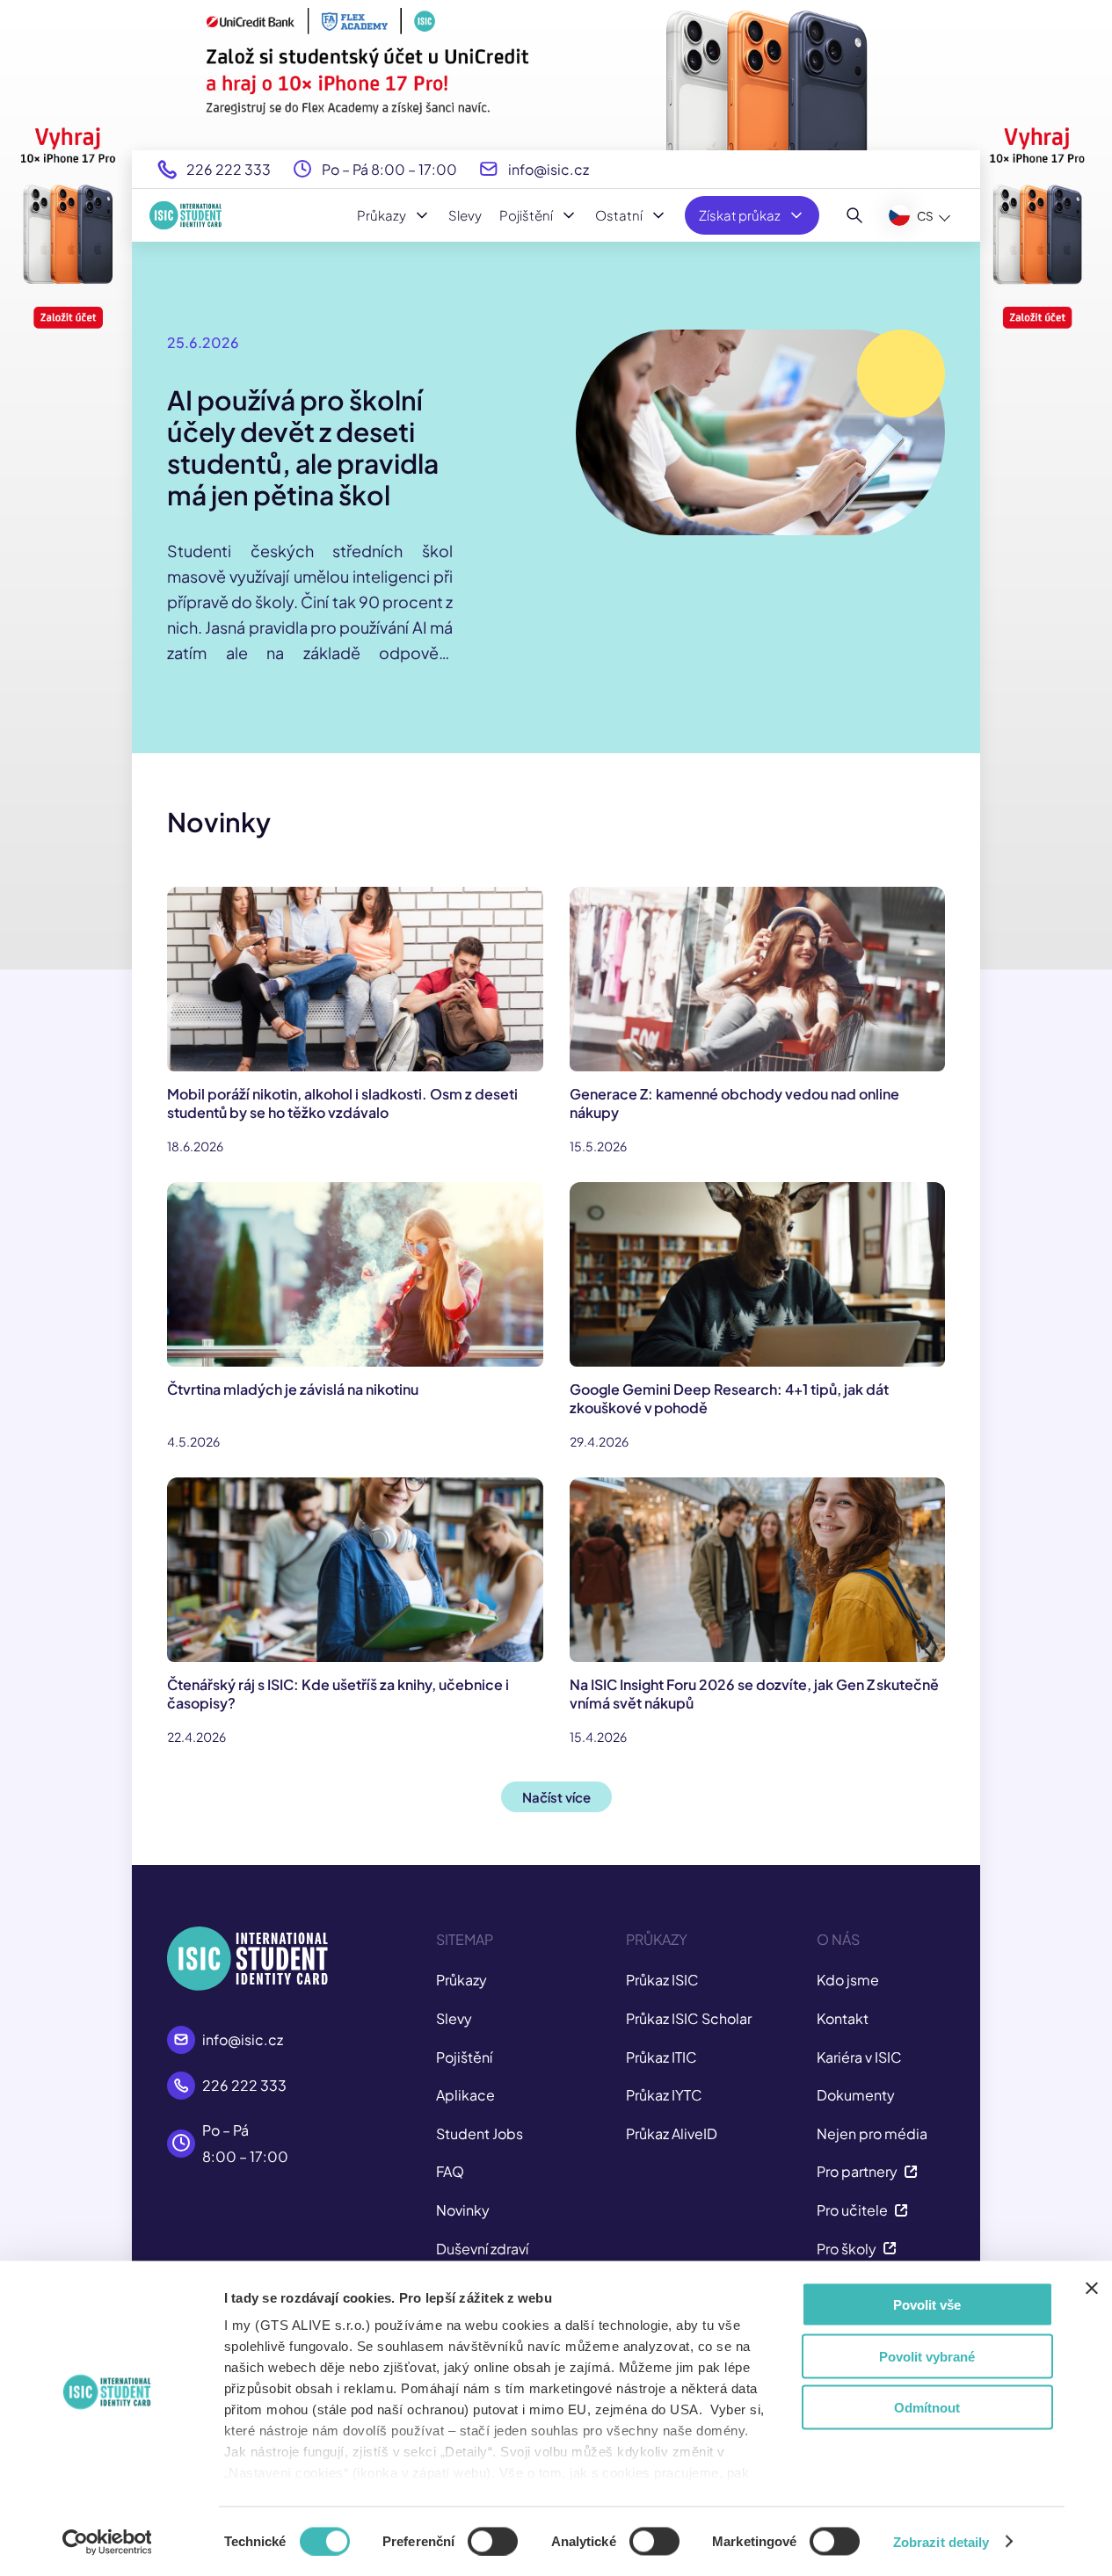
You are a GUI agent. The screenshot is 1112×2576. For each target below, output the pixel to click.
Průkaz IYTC (664, 2095)
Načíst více (556, 1797)
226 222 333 (229, 169)
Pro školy (847, 2249)
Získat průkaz (740, 215)
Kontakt (843, 2018)
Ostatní (619, 215)
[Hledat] (855, 215)
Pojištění (526, 215)
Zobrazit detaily (941, 2541)
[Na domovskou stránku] (185, 215)
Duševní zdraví (482, 2249)
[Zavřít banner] (1092, 2289)
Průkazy (382, 215)
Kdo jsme (848, 1980)
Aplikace (465, 2095)
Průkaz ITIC (661, 2057)
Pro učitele (852, 2210)
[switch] (493, 2541)
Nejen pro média (872, 2133)
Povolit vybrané (927, 2356)
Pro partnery (857, 2171)
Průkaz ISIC (662, 1980)
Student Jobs (480, 2133)
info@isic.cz (549, 169)
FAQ (450, 2171)
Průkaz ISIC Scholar (689, 2018)
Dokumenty (856, 2095)
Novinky (463, 2210)
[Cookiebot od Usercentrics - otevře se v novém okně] (107, 2542)
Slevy (465, 215)
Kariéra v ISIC (859, 2057)
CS (925, 216)
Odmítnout (927, 2408)
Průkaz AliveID (672, 2133)
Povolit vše (927, 2305)
